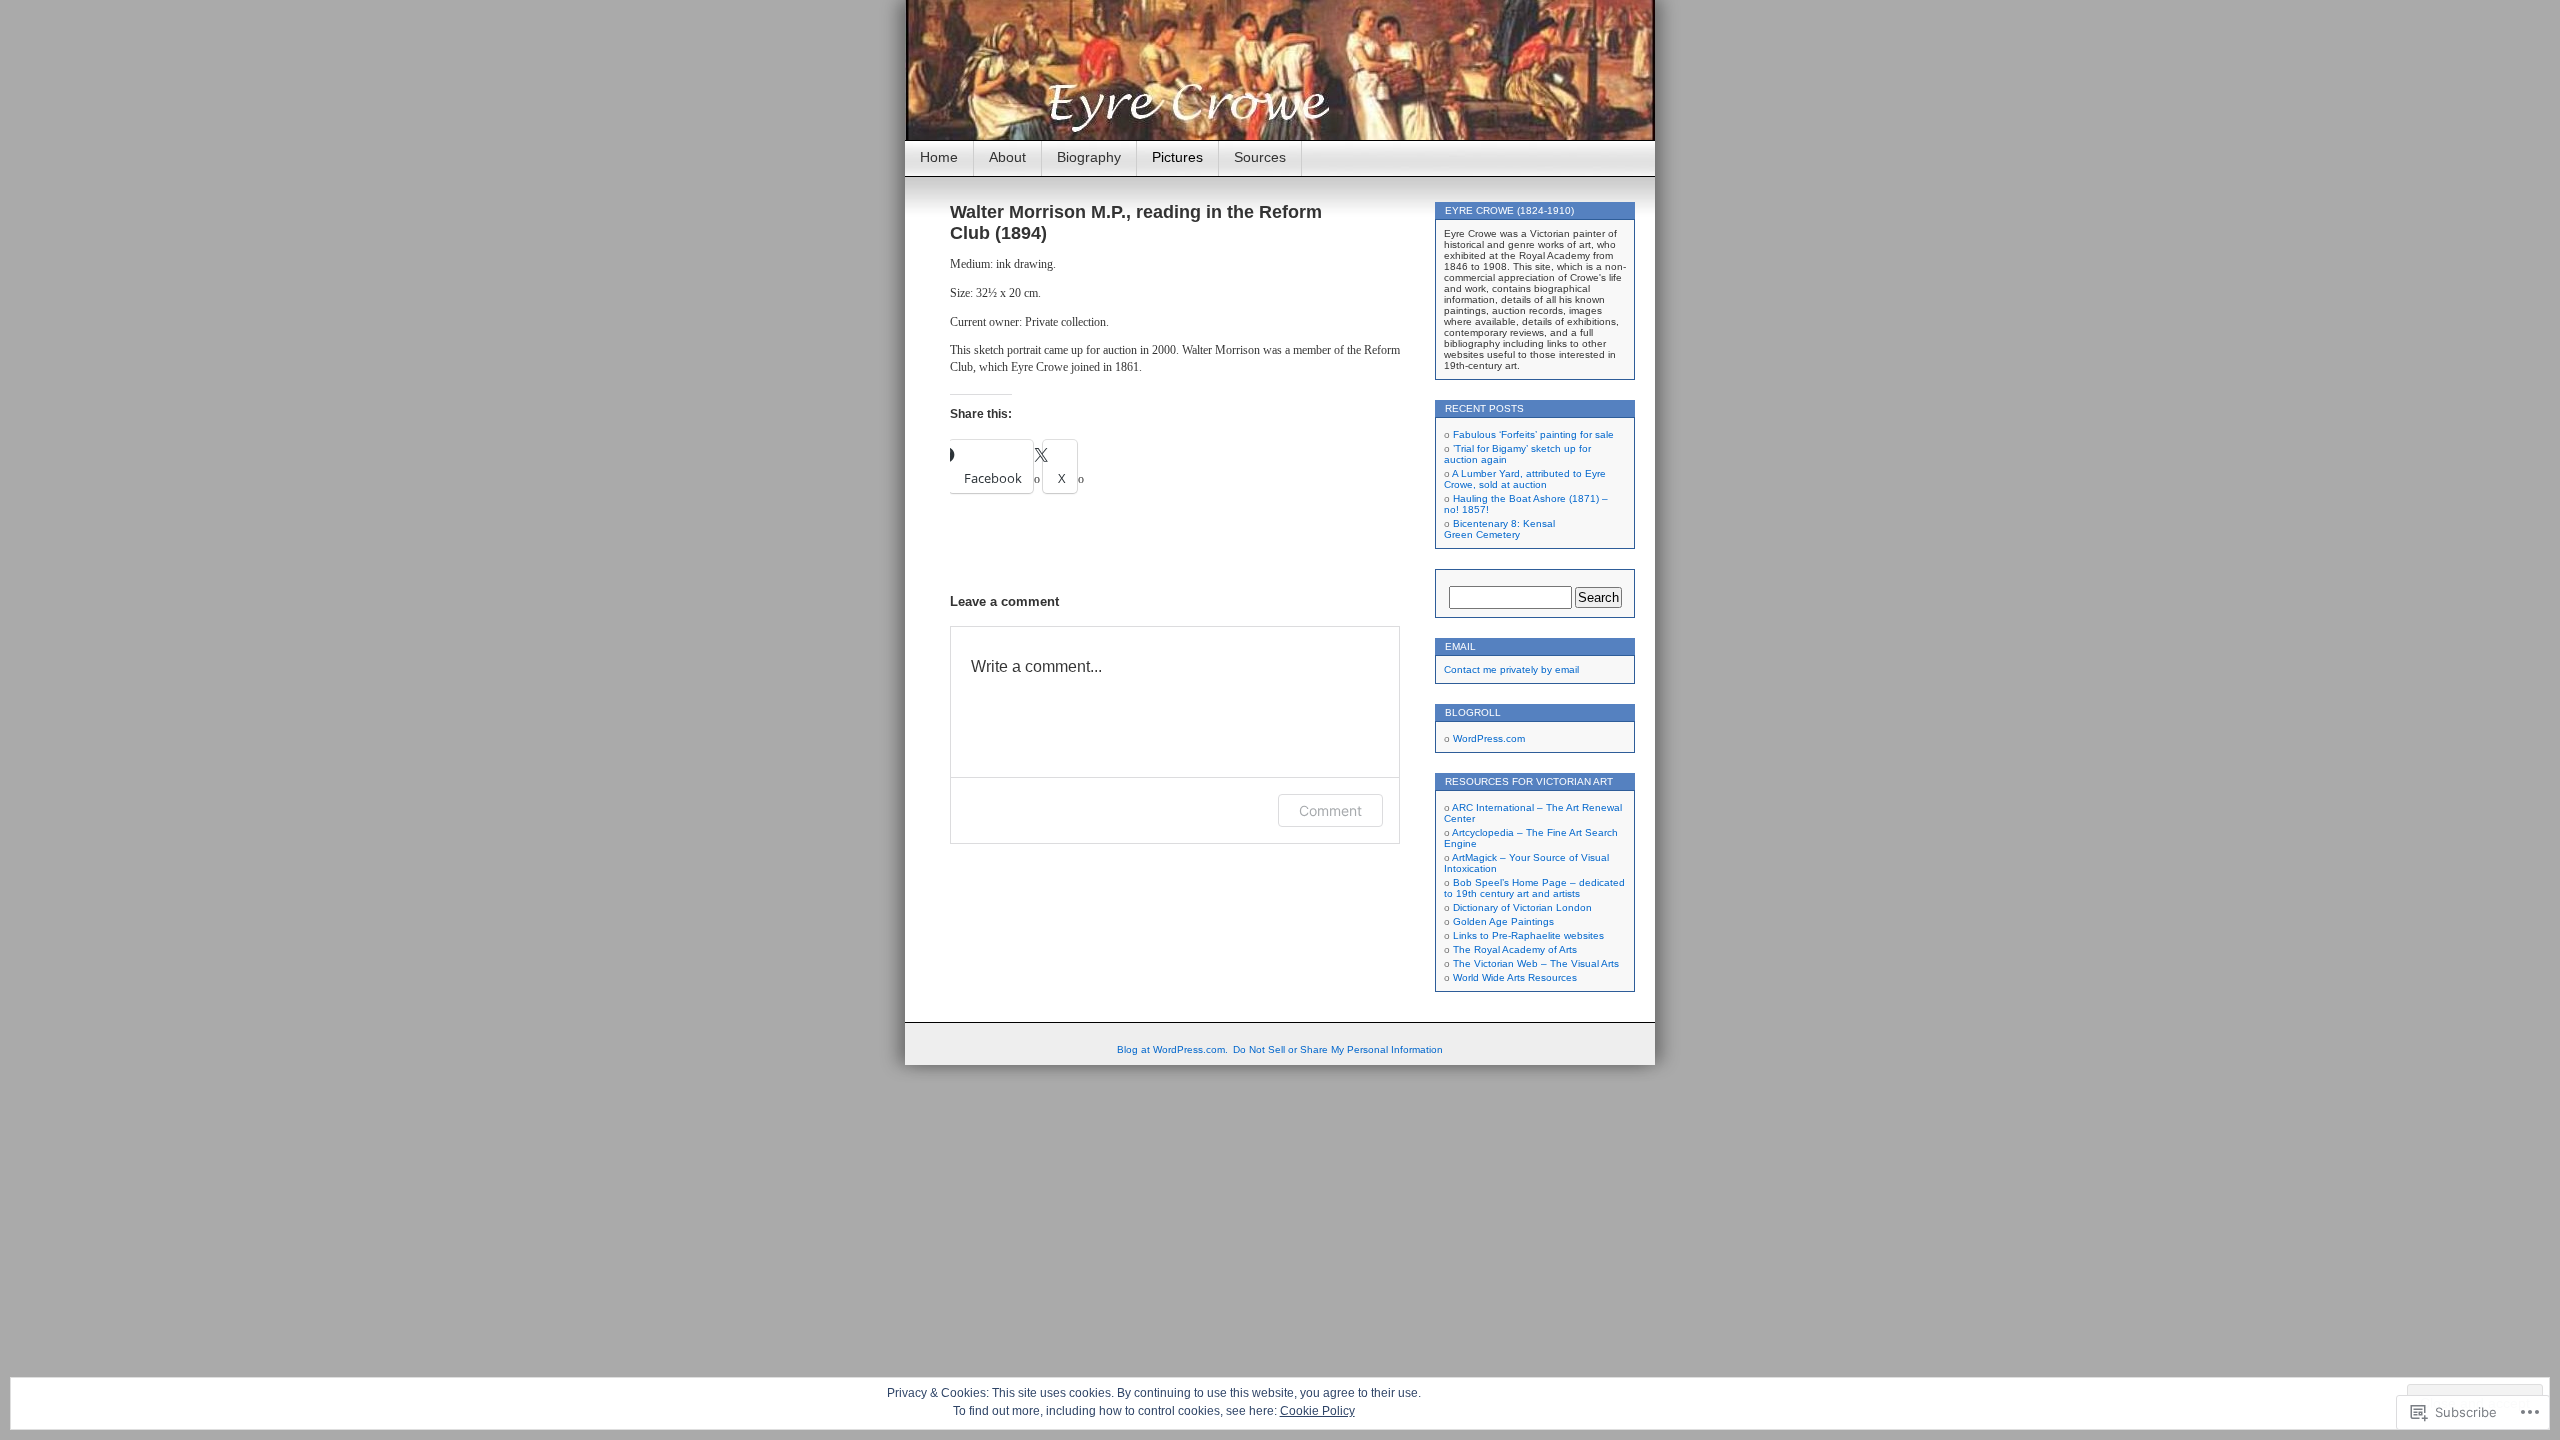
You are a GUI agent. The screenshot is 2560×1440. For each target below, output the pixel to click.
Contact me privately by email (1511, 669)
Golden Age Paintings (1503, 921)
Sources (1260, 157)
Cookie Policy (1317, 1411)
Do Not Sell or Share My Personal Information (1338, 1049)
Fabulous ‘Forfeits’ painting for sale (1533, 434)
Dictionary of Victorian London (1522, 907)
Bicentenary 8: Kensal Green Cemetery (1499, 529)
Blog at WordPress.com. (1172, 1049)
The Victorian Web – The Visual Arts (1536, 963)
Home (939, 157)
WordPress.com (1489, 738)
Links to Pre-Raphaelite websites (1528, 935)
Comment (1330, 810)
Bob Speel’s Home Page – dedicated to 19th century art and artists (1534, 888)
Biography (1089, 157)
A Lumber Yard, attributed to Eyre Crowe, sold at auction (1525, 479)
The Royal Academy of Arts (1515, 949)
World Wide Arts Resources (1515, 977)
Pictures (1177, 157)
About (1007, 157)
